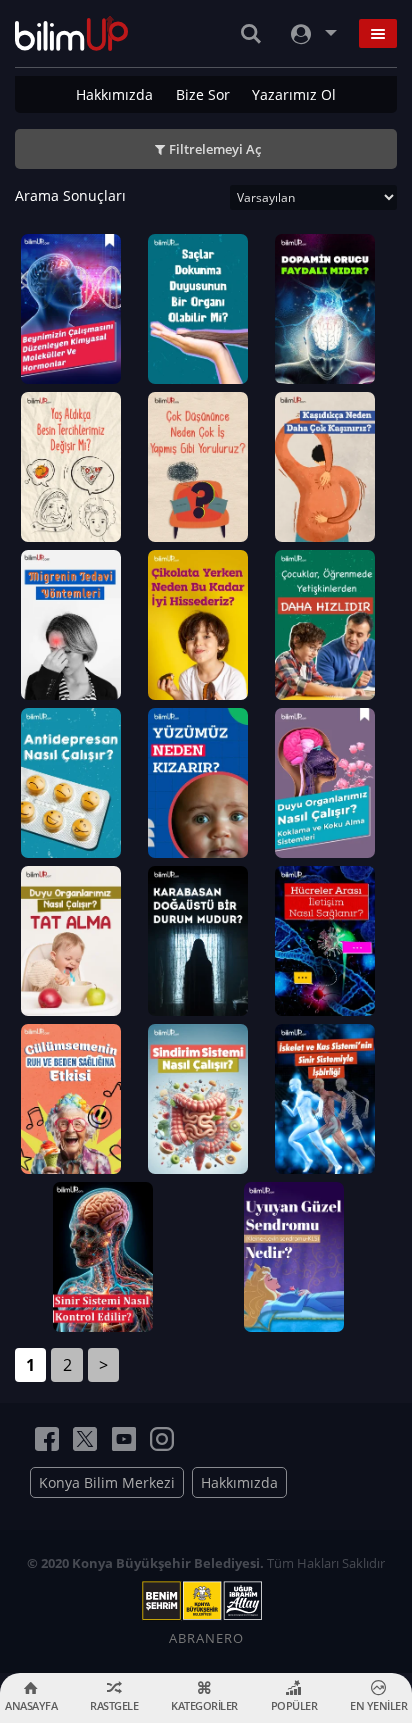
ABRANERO (206, 1638)
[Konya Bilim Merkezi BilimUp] (71, 33)
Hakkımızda (114, 94)
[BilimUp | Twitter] (85, 1439)
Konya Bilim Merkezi (107, 1482)
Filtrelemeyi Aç (215, 149)
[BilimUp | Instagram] (162, 1439)
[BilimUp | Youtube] (124, 1439)
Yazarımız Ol (294, 94)
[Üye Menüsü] (312, 33)
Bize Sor (203, 94)
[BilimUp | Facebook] (47, 1439)
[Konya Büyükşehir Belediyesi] (206, 1601)
